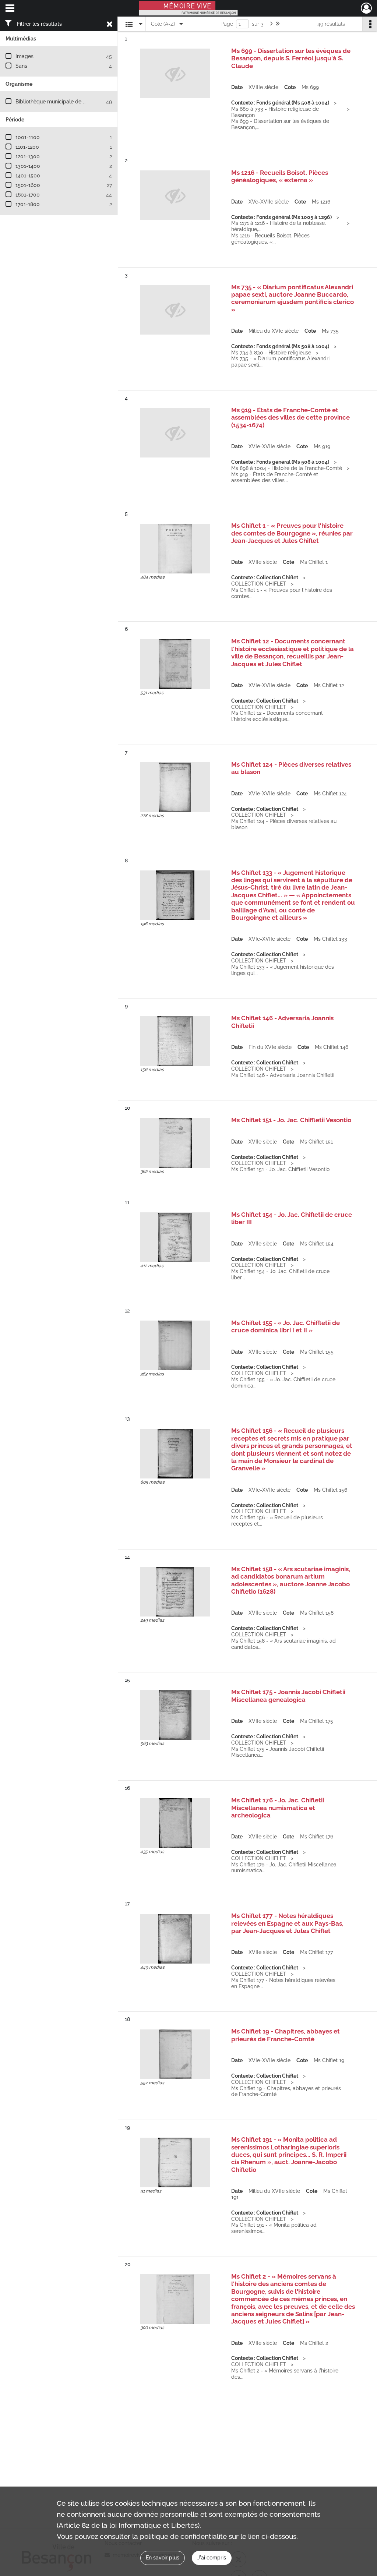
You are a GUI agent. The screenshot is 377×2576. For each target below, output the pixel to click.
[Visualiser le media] (175, 549)
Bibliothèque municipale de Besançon (61, 102)
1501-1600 (28, 185)
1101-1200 (27, 147)
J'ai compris (212, 2558)
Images (24, 56)
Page (227, 24)
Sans (21, 66)
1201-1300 (28, 156)
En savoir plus (163, 2558)
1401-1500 (28, 176)
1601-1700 (28, 195)
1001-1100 (28, 137)
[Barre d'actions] (370, 24)
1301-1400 (28, 166)
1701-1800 (28, 204)
